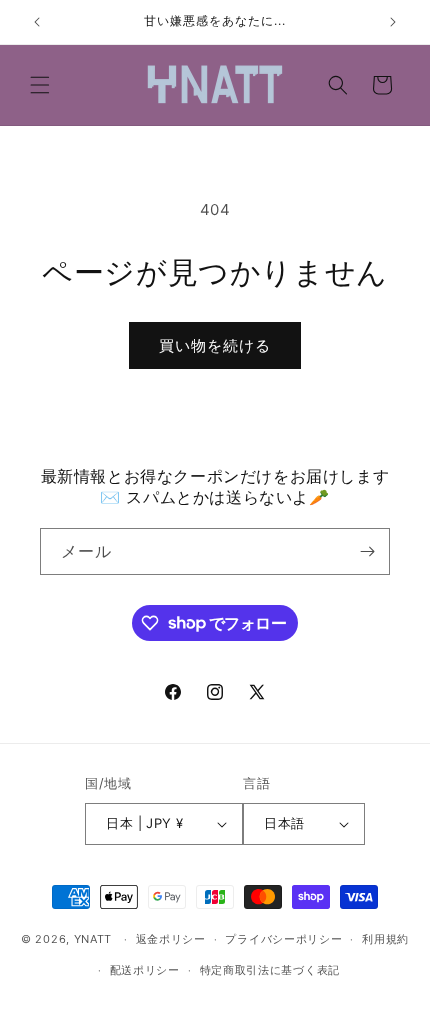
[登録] (367, 551)
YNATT (93, 939)
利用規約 (385, 939)
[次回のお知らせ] (393, 22)
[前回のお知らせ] (37, 22)
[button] (40, 85)
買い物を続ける (215, 345)
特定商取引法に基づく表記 (270, 970)
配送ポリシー (145, 970)
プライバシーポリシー (283, 939)
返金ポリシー (171, 939)
